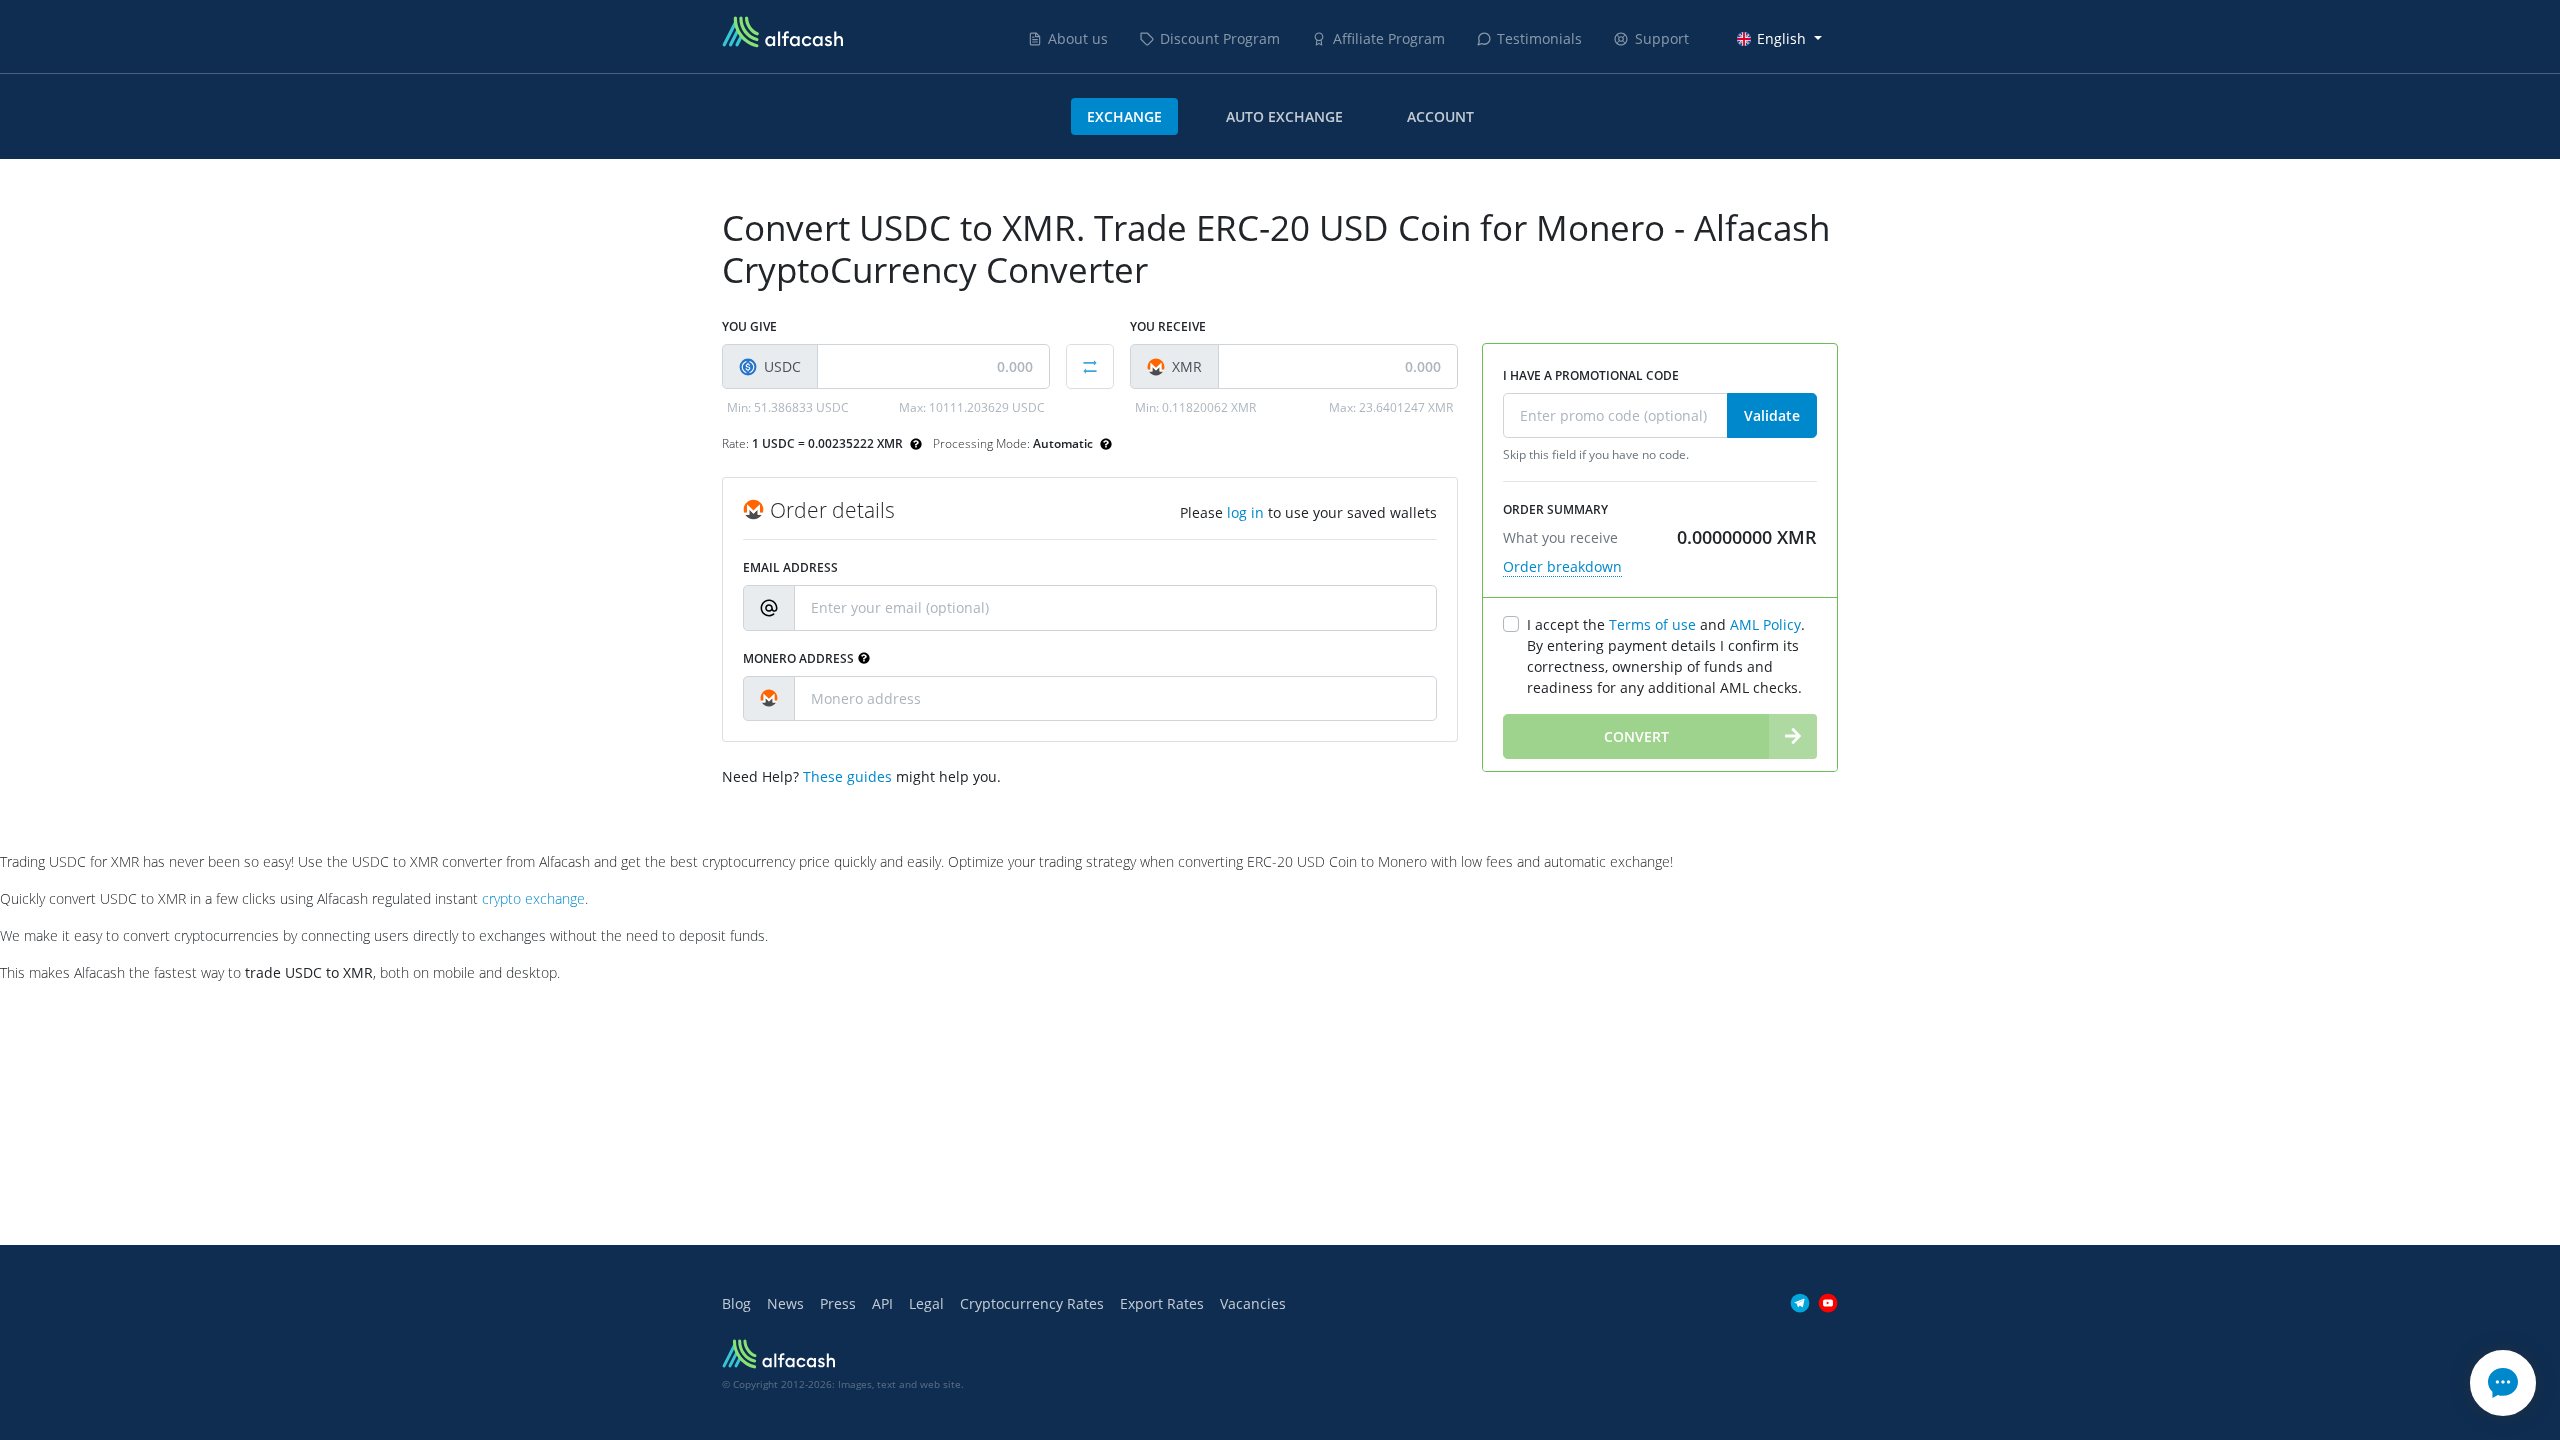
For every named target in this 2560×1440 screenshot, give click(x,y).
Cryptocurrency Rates (1032, 1303)
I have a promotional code (1591, 375)
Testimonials (1539, 38)
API (882, 1303)
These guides (847, 776)
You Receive (1168, 326)
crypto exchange (533, 898)
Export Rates (1162, 1303)
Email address (790, 567)
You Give (749, 326)
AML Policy (1765, 624)
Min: (788, 407)
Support (1662, 38)
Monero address (798, 658)
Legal (926, 1303)
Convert (1636, 736)
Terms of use (1652, 624)
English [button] (1781, 38)
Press (838, 1303)
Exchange (1124, 116)
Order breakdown (1562, 566)
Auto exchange (1284, 116)
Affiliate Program (1389, 38)
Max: (972, 407)
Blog (736, 1303)
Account (1440, 116)
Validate (1772, 415)
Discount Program (1220, 38)
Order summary (1555, 509)
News (785, 1303)
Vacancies (1253, 1303)
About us (1078, 38)
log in (1245, 512)
